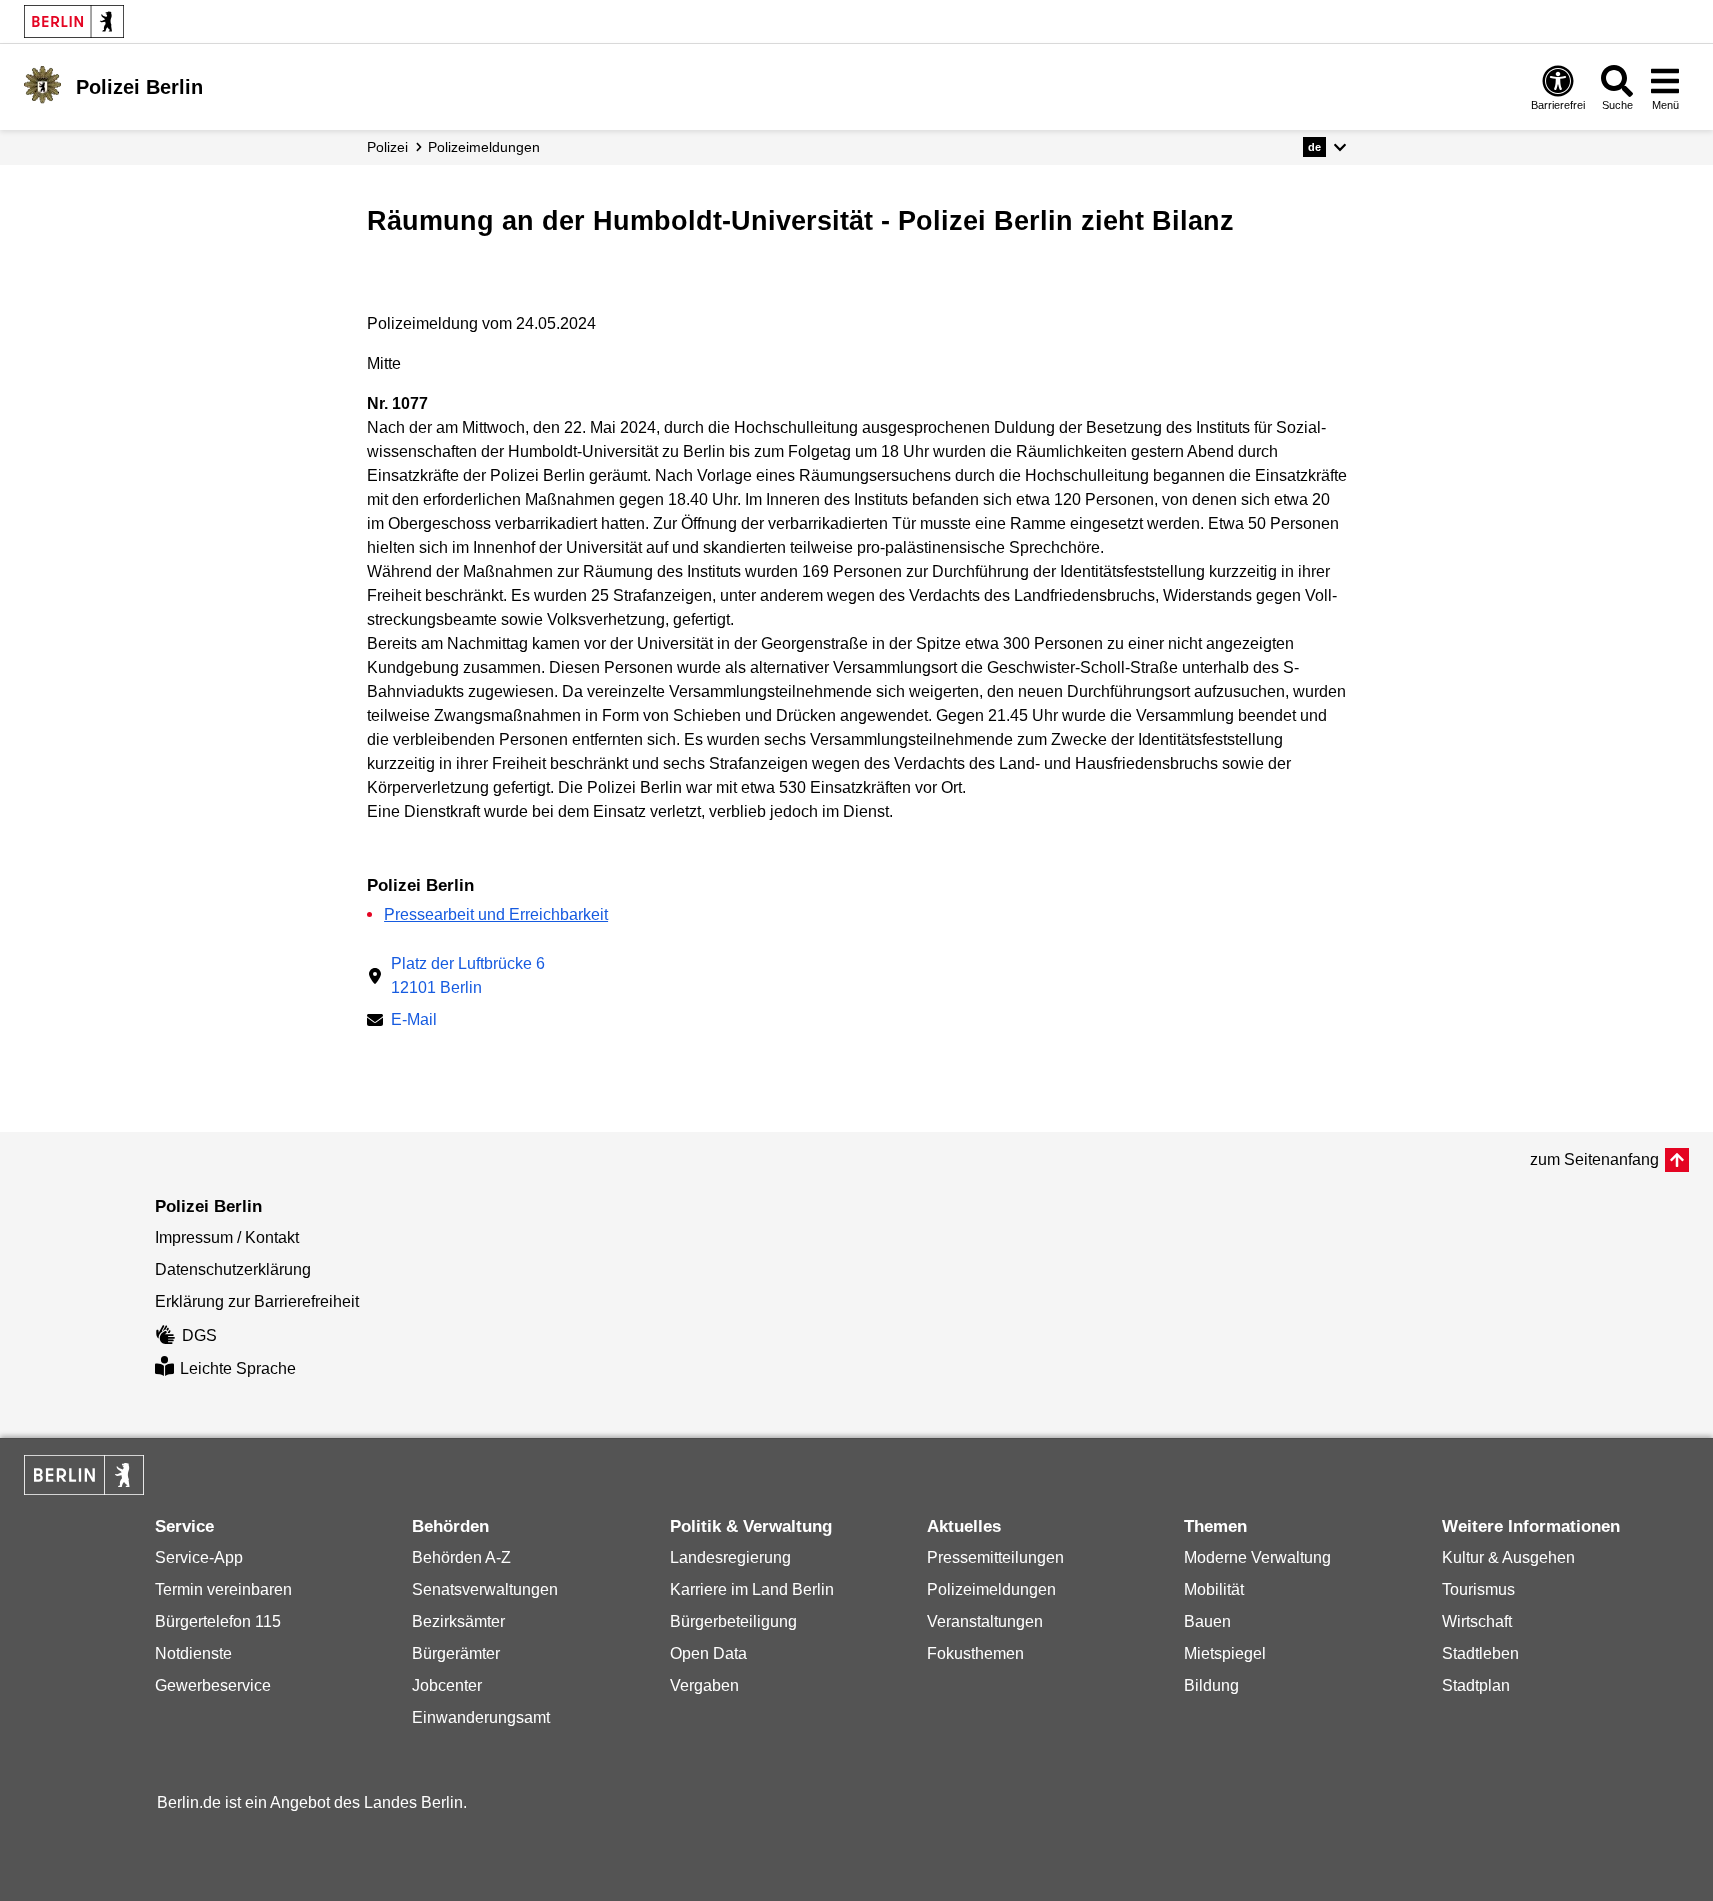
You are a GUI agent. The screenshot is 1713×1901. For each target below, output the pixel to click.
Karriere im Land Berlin (752, 1589)
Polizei (387, 147)
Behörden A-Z (461, 1557)
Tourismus (1478, 1589)
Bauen (1207, 1621)
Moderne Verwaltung (1257, 1557)
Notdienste (193, 1653)
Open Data (708, 1653)
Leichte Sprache (238, 1368)
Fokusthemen (975, 1653)
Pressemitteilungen (995, 1557)
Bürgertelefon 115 (218, 1621)
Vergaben (704, 1685)
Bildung (1211, 1685)
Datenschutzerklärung (233, 1269)
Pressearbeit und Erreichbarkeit (496, 914)
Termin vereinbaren (223, 1589)
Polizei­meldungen (484, 147)
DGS (199, 1335)
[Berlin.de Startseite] (74, 21)
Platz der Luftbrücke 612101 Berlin (468, 975)
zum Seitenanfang (1594, 1159)
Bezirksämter (458, 1621)
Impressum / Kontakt (227, 1237)
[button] (1324, 147)
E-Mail (414, 1021)
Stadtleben (1480, 1653)
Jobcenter (447, 1685)
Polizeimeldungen (991, 1589)
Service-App (199, 1557)
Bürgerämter (456, 1653)
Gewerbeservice (213, 1685)
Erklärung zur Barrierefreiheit (257, 1301)
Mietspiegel (1225, 1653)
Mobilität (1214, 1589)
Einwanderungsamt (481, 1717)
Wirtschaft (1477, 1621)
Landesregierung (730, 1557)
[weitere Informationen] (42, 85)
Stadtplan (1476, 1685)
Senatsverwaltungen (485, 1589)
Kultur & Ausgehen (1508, 1557)
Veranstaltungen (985, 1621)
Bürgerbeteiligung (733, 1621)
